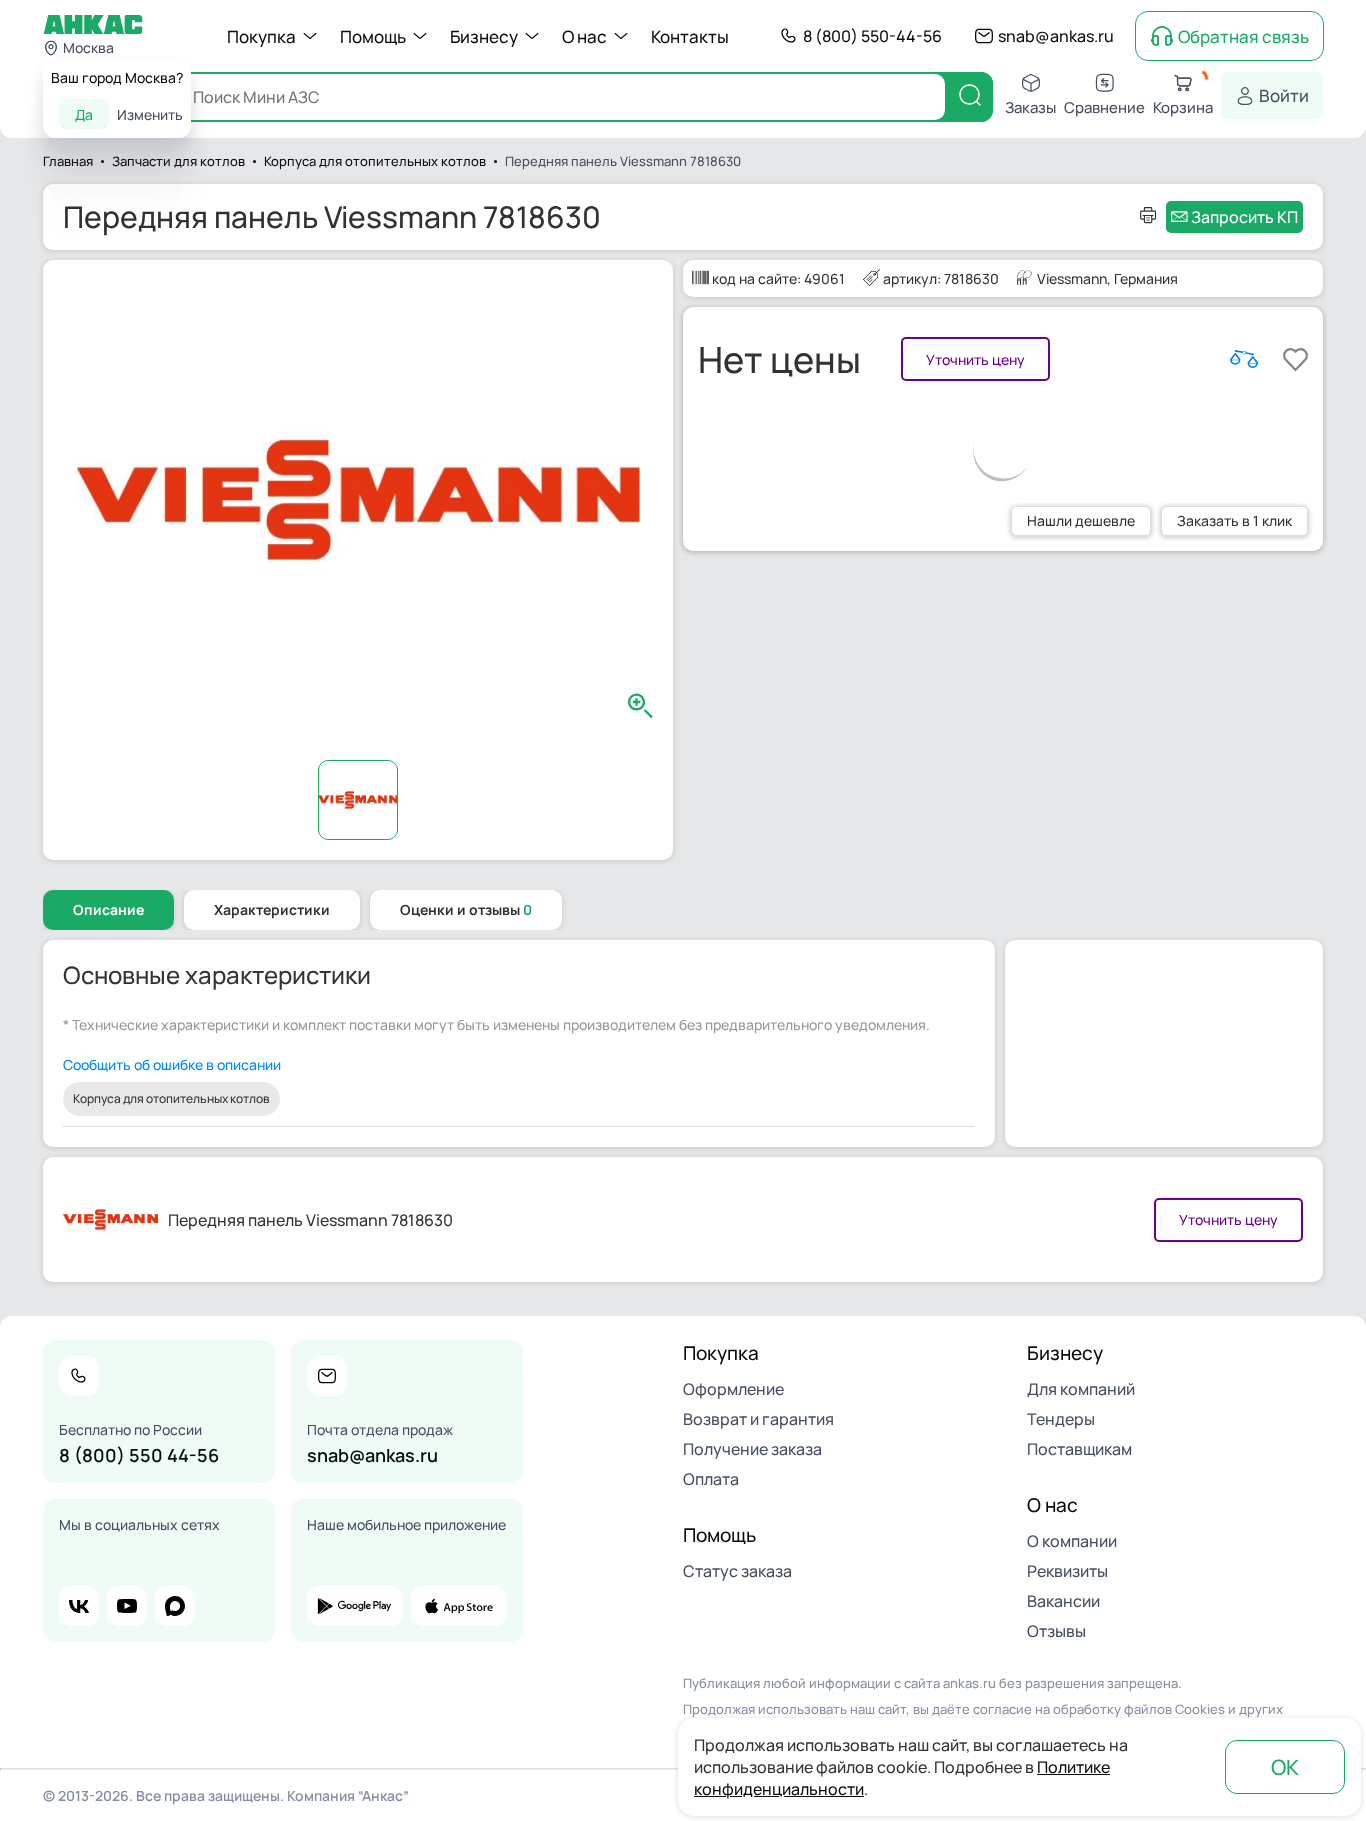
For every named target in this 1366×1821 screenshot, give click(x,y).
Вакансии (1063, 1601)
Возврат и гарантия (758, 1419)
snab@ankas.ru (1056, 36)
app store (459, 1606)
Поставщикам (1079, 1449)
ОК (1285, 1767)
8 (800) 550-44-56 (872, 36)
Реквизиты (1067, 1571)
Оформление (733, 1389)
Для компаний (1081, 1389)
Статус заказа (737, 1571)
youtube (127, 1606)
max (175, 1606)
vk (79, 1606)
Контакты (690, 36)
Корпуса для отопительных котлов (171, 1098)
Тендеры (1061, 1419)
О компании (1072, 1541)
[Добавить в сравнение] (1244, 359)
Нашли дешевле (1081, 520)
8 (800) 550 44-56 (139, 1455)
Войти (1284, 95)
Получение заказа (752, 1449)
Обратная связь (1243, 36)
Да (84, 114)
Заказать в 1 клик (1234, 520)
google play (355, 1606)
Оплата (711, 1479)
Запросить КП (1244, 217)
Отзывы (1056, 1631)
